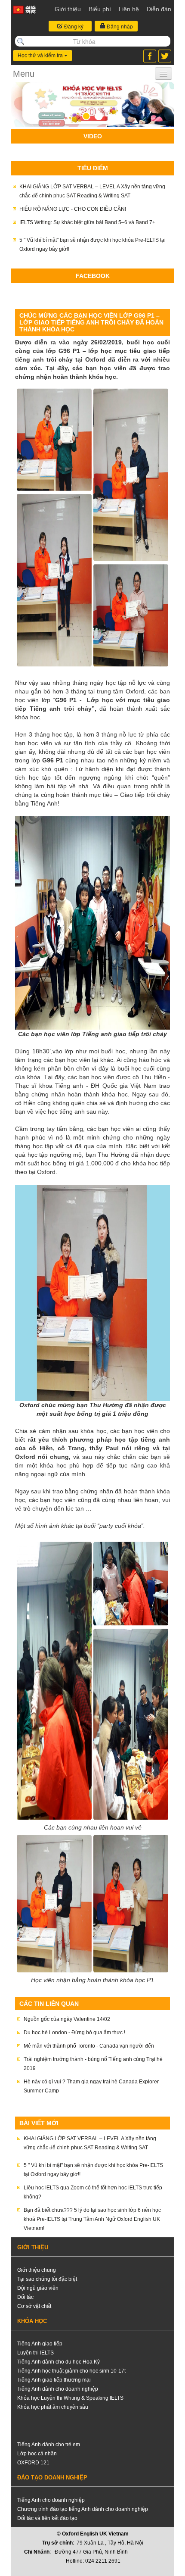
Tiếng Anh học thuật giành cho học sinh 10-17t (71, 2371)
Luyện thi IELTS (35, 2353)
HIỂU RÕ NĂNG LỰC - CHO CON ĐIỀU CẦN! (73, 209)
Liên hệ (129, 9)
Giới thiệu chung (37, 2270)
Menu (24, 74)
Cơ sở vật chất (34, 2306)
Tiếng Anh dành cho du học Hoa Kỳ (59, 2362)
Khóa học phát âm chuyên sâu (53, 2407)
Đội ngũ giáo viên (38, 2288)
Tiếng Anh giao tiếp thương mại (54, 2380)
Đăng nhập (119, 26)
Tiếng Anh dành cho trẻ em (49, 2445)
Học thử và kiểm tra (41, 56)
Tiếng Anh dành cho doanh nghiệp (58, 2389)
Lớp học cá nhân (37, 2454)
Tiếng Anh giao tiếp (40, 2344)
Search (21, 41)
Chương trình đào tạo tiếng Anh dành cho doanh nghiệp (83, 2509)
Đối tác (25, 2297)
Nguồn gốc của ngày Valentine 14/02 (67, 2019)
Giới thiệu (68, 9)
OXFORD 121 (33, 2463)
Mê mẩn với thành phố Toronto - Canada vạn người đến (89, 2046)
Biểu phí (100, 9)
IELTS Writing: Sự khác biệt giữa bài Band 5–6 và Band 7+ (87, 222)
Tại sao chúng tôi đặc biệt (47, 2279)
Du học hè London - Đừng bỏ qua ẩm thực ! (74, 2033)
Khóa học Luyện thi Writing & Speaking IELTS (70, 2398)
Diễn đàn (159, 9)
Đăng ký (73, 26)
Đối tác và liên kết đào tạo (47, 2518)
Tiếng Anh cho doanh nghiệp (51, 2500)
